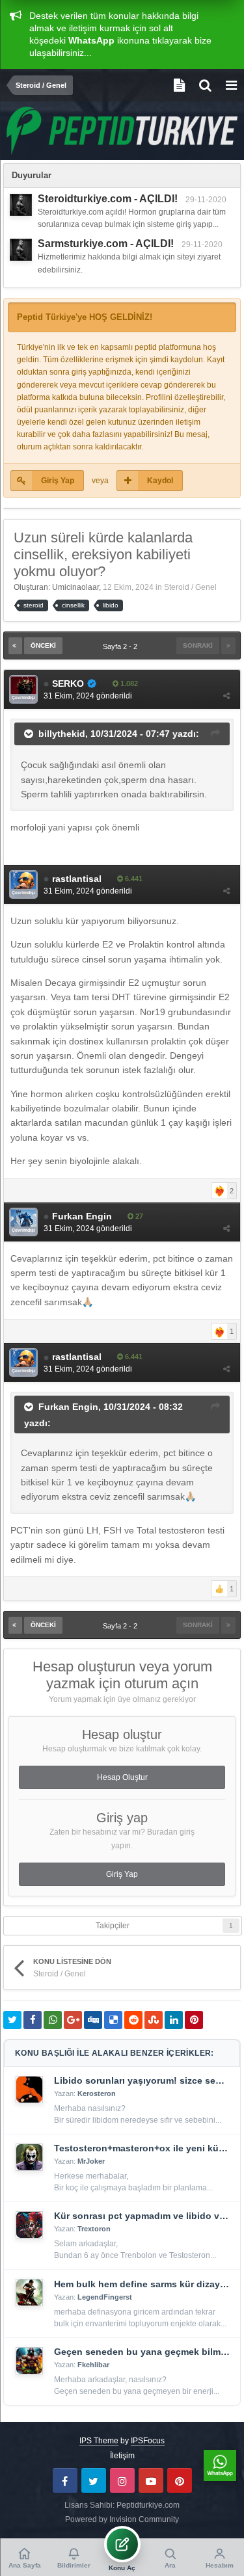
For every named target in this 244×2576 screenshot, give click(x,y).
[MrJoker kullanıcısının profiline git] (29, 2157)
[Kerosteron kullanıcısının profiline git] (29, 2090)
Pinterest (180, 2480)
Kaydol (160, 481)
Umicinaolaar (75, 587)
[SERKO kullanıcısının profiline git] (23, 689)
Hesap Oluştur (122, 1777)
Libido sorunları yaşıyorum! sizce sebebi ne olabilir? (142, 2080)
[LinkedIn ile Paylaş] (174, 2020)
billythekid (62, 733)
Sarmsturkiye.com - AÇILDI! (106, 244)
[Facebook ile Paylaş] (33, 2020)
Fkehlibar (93, 2365)
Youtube (151, 2480)
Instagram (122, 2480)
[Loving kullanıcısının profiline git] (21, 205)
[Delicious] (113, 2020)
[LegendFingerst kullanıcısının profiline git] (29, 2292)
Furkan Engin (68, 1407)
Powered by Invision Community (122, 2519)
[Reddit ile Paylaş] (133, 2020)
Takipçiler (113, 1926)
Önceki (43, 645)
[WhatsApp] (220, 2465)
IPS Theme (99, 2441)
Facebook (65, 2480)
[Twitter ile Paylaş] (12, 2020)
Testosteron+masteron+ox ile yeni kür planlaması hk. (142, 2148)
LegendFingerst (105, 2297)
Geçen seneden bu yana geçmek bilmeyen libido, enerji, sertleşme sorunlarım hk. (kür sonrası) (142, 2352)
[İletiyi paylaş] (226, 696)
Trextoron (94, 2229)
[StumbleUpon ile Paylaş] (154, 2020)
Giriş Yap (58, 481)
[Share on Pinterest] (194, 2020)
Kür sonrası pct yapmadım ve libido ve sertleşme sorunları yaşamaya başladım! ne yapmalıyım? (142, 2216)
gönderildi (88, 696)
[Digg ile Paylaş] (93, 2020)
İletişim (122, 2456)
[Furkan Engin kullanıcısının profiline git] (23, 1222)
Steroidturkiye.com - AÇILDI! (108, 199)
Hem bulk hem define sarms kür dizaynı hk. (142, 2284)
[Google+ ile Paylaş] (73, 2020)
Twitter (94, 2480)
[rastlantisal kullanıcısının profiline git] (23, 884)
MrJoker (91, 2161)
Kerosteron (97, 2093)
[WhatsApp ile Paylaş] (53, 2020)
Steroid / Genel (190, 587)
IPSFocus (148, 2441)
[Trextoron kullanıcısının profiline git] (29, 2225)
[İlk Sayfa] (15, 646)
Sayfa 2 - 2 (122, 646)
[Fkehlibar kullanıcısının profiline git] (29, 2361)
